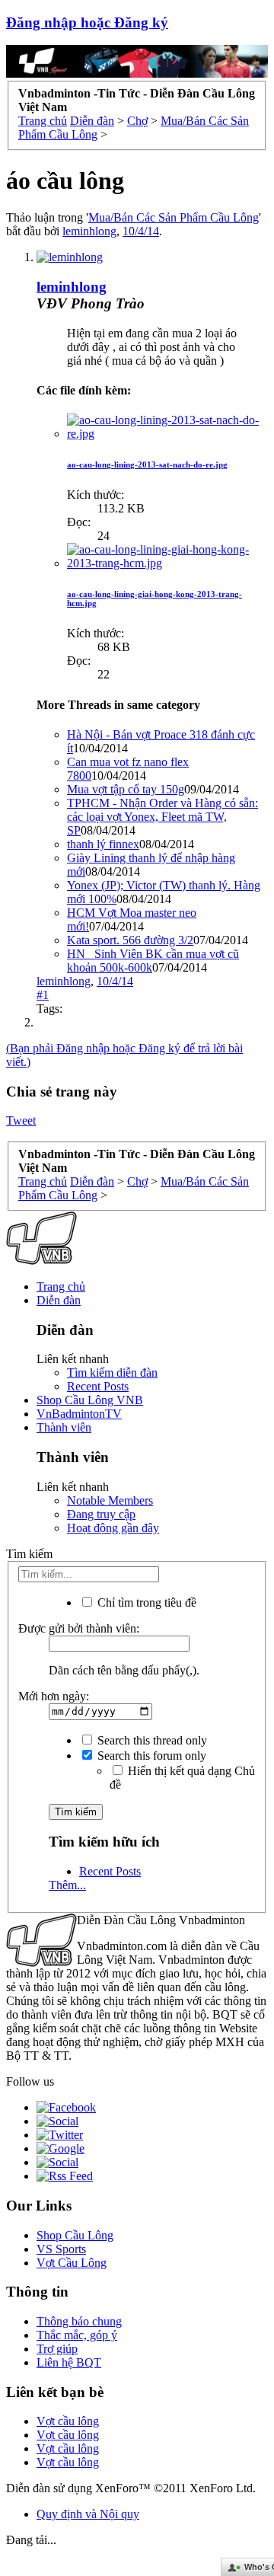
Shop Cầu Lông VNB (90, 1400)
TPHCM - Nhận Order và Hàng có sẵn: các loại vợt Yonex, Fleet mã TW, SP (162, 817)
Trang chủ (61, 1286)
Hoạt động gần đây (113, 1528)
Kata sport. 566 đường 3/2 (130, 940)
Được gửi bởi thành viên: (79, 1628)
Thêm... (67, 1885)
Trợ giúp (57, 2349)
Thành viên (64, 1427)
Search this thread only (151, 1740)
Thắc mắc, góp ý (77, 2335)
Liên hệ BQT (69, 2362)
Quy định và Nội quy (88, 2514)
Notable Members (110, 1500)
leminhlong (89, 231)
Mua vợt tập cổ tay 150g (126, 789)
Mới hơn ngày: (54, 1696)
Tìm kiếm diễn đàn (112, 1373)
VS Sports (61, 2249)
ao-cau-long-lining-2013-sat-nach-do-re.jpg (147, 464)
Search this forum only (150, 1756)
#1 (43, 995)
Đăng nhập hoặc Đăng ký (87, 22)
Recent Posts (98, 1386)
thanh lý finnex (103, 844)
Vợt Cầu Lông (72, 2263)
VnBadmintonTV (79, 1414)
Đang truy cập (101, 1514)
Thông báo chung (79, 2321)
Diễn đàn (59, 1300)
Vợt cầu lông (68, 2421)
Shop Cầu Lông (75, 2235)
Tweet (21, 1120)
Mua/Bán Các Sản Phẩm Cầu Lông (174, 217)
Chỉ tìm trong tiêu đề (145, 1602)
